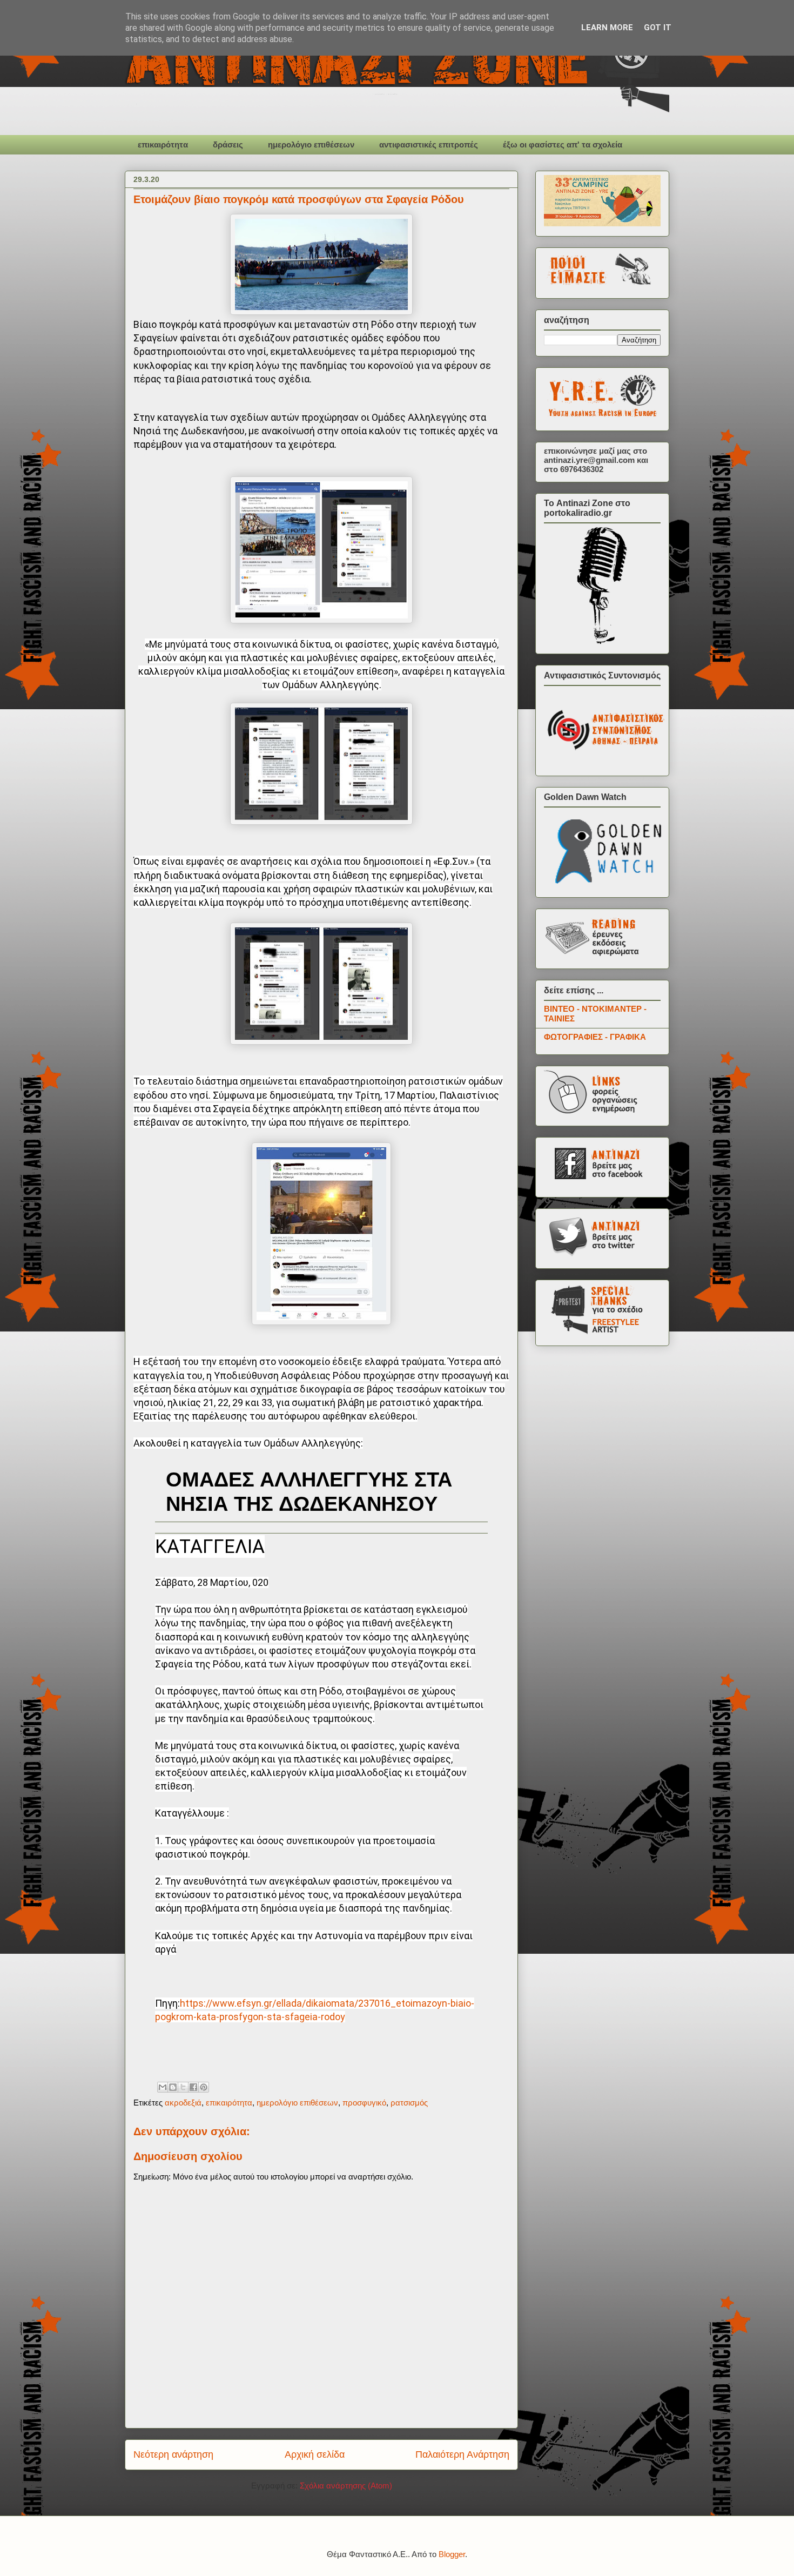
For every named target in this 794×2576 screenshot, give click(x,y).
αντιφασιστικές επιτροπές (429, 144)
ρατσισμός (409, 2103)
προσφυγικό (364, 2103)
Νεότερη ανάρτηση (173, 2454)
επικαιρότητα (163, 144)
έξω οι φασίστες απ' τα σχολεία (563, 144)
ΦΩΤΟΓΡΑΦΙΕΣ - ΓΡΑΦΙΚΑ (595, 1037)
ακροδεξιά (183, 2103)
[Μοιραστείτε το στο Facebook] (193, 2087)
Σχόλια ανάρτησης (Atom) (346, 2486)
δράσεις (228, 144)
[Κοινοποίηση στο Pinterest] (204, 2087)
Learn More (607, 28)
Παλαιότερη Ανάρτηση (462, 2454)
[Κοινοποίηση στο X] (183, 2087)
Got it (658, 28)
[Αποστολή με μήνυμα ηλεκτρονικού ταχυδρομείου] (163, 2087)
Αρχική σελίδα (315, 2454)
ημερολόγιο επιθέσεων (311, 144)
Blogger (452, 2554)
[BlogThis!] (173, 2087)
